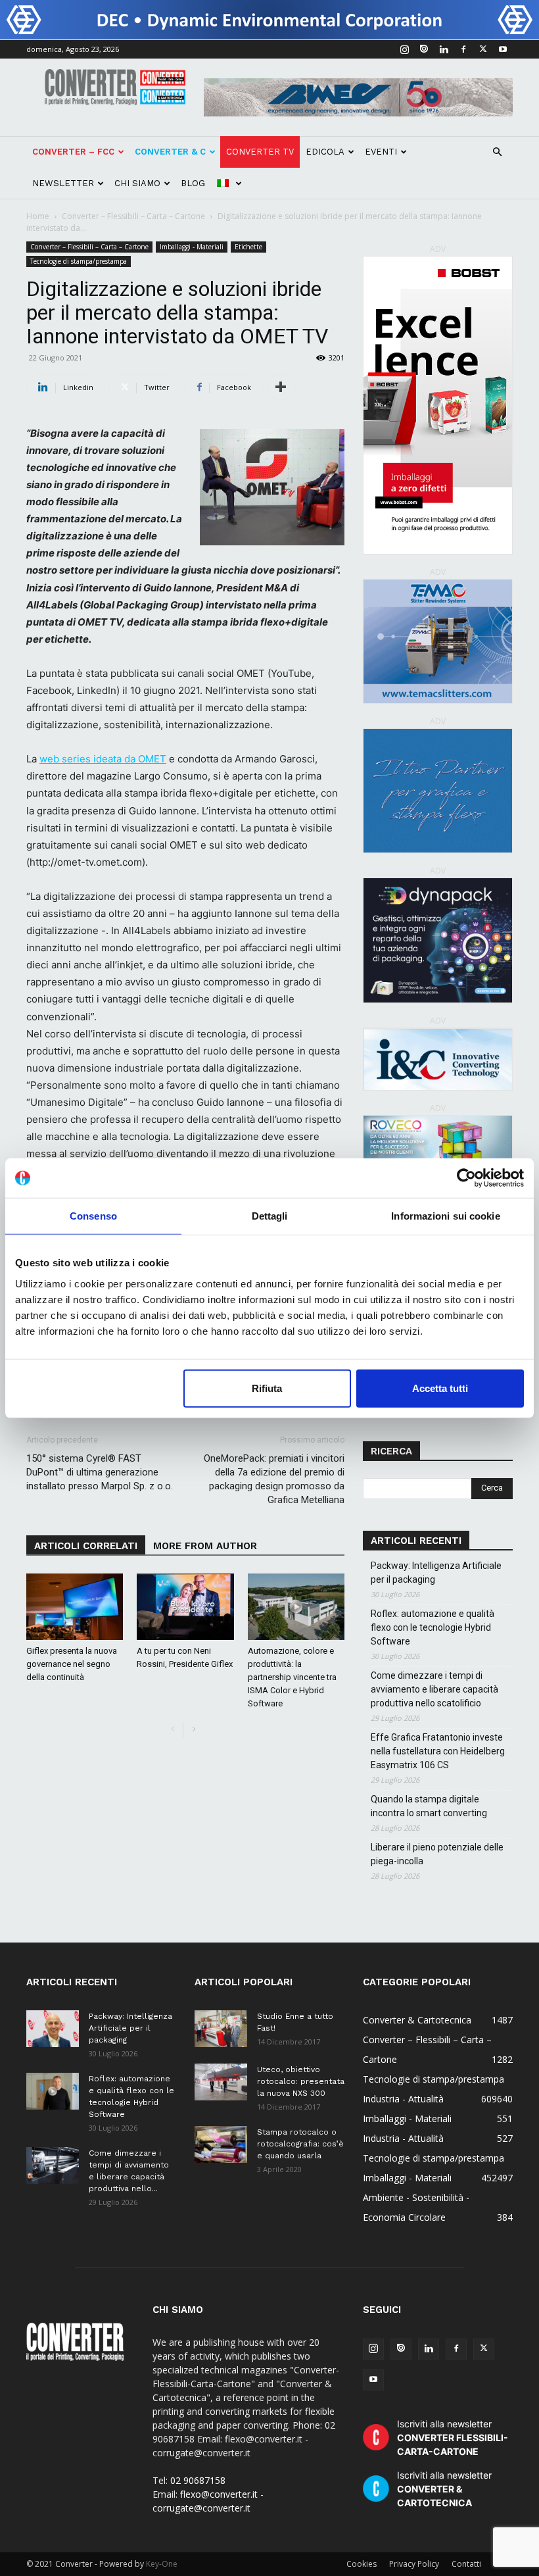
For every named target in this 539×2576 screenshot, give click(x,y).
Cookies (362, 2564)
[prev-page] (173, 1730)
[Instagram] (404, 49)
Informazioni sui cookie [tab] (445, 1216)
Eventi (381, 152)
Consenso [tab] (93, 1216)
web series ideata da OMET (103, 759)
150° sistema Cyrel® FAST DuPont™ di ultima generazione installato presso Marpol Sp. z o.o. (100, 1472)
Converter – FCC (73, 152)
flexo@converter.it (219, 2494)
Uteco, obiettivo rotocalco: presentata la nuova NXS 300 (301, 2081)
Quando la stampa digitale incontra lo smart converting (429, 1806)
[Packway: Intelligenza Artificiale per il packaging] (53, 2029)
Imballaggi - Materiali (192, 247)
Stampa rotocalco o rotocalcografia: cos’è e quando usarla (300, 2144)
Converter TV (260, 152)
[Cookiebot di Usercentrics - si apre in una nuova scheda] (466, 1178)
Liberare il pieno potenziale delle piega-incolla (437, 1854)
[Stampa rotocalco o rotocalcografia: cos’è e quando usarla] (221, 2144)
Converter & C (170, 152)
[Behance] (424, 49)
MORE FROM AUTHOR (205, 1546)
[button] (497, 152)
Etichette (248, 247)
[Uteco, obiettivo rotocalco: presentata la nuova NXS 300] (221, 2082)
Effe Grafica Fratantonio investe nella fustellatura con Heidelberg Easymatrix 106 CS (438, 1751)
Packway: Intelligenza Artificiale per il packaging (436, 1573)
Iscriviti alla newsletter (453, 2438)
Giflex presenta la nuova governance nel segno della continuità (72, 1664)
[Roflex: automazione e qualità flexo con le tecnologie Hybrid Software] (53, 2091)
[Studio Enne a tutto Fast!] (221, 2029)
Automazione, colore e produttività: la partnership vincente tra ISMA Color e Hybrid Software (292, 1677)
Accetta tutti (440, 1388)
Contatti (466, 2564)
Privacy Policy (414, 2564)
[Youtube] (503, 49)
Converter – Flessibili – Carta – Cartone (133, 216)
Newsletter (63, 183)
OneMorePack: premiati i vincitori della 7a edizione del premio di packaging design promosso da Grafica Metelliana (274, 1479)
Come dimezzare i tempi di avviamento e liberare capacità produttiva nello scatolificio (434, 1689)
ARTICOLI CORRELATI (86, 1546)
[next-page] (194, 1730)
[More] (281, 387)
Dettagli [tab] (270, 1216)
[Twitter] (483, 49)
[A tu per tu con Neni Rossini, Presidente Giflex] (185, 1607)
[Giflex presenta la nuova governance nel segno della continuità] (75, 1607)
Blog (193, 183)
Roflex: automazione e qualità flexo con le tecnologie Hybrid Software (433, 1627)
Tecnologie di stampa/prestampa (79, 261)
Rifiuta (267, 1388)
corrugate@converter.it (201, 2508)
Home (38, 216)
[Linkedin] (444, 49)
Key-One (162, 2564)
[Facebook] (463, 49)
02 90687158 (198, 2480)
